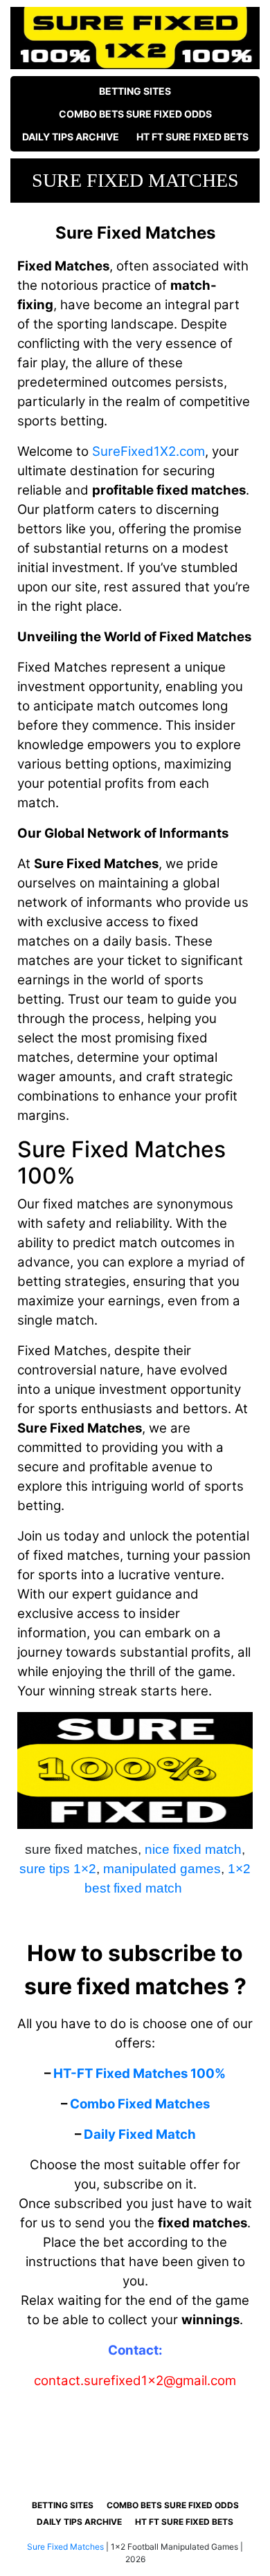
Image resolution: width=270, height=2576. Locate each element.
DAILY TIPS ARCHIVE (71, 137)
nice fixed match (193, 1849)
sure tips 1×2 (58, 1869)
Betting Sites (135, 91)
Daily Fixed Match (140, 2134)
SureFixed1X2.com (148, 451)
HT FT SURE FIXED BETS (192, 137)
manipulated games (162, 1869)
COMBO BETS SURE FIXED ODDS (135, 114)
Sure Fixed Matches (65, 2547)
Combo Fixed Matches (140, 2104)
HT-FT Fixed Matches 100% (139, 2073)
